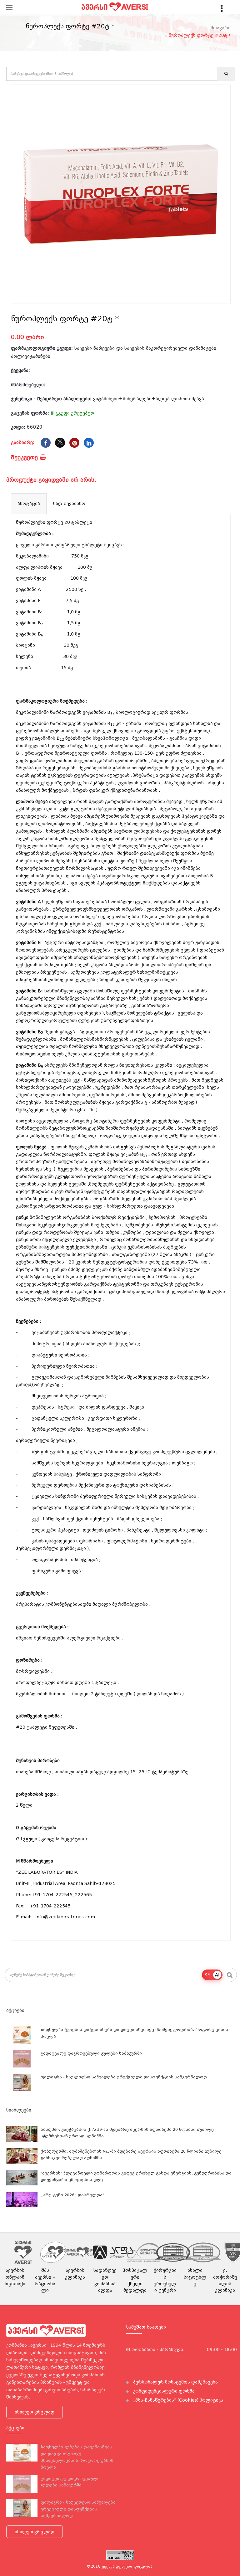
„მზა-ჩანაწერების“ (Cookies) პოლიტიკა (177, 2400)
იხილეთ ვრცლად (35, 2412)
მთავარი (221, 28)
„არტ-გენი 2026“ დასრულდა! (72, 2195)
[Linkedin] (89, 443)
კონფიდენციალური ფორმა (163, 2391)
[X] (60, 443)
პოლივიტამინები (31, 356)
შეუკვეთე (25, 457)
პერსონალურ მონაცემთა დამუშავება (175, 2382)
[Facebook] (46, 443)
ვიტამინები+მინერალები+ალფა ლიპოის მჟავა (149, 399)
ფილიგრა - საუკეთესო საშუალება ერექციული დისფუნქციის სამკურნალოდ (124, 2077)
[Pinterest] (74, 443)
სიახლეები (19, 2110)
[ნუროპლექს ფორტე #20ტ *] (121, 194)
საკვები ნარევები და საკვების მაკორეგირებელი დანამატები (145, 348)
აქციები (15, 2010)
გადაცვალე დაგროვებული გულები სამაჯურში (91, 2053)
